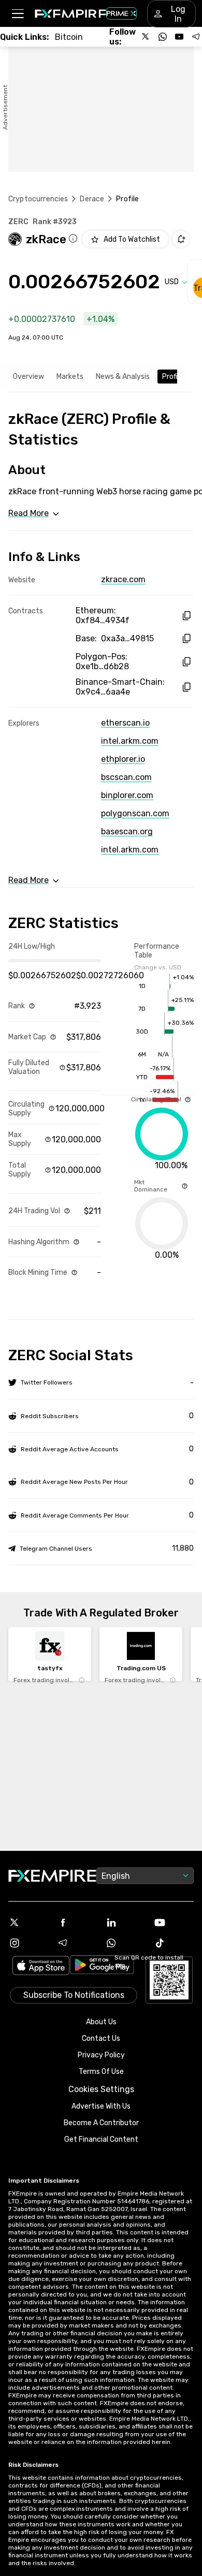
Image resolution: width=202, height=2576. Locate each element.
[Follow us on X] (146, 37)
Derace (92, 199)
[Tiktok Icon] (174, 1943)
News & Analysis (123, 377)
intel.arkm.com (130, 741)
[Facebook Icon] (77, 1922)
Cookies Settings (101, 2089)
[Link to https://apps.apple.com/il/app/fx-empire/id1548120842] (41, 1967)
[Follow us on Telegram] (196, 37)
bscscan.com (126, 777)
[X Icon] (28, 1922)
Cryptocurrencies (38, 199)
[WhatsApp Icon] (125, 1943)
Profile (173, 377)
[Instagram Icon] (28, 1943)
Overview (28, 377)
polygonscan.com (135, 813)
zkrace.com (123, 579)
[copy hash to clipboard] (186, 616)
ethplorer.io (123, 759)
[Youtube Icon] (174, 1922)
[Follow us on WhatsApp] (163, 37)
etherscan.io (125, 723)
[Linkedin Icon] (125, 1922)
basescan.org (127, 831)
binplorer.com (127, 795)
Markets (70, 377)
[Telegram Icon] (77, 1943)
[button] (17, 14)
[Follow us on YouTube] (179, 37)
